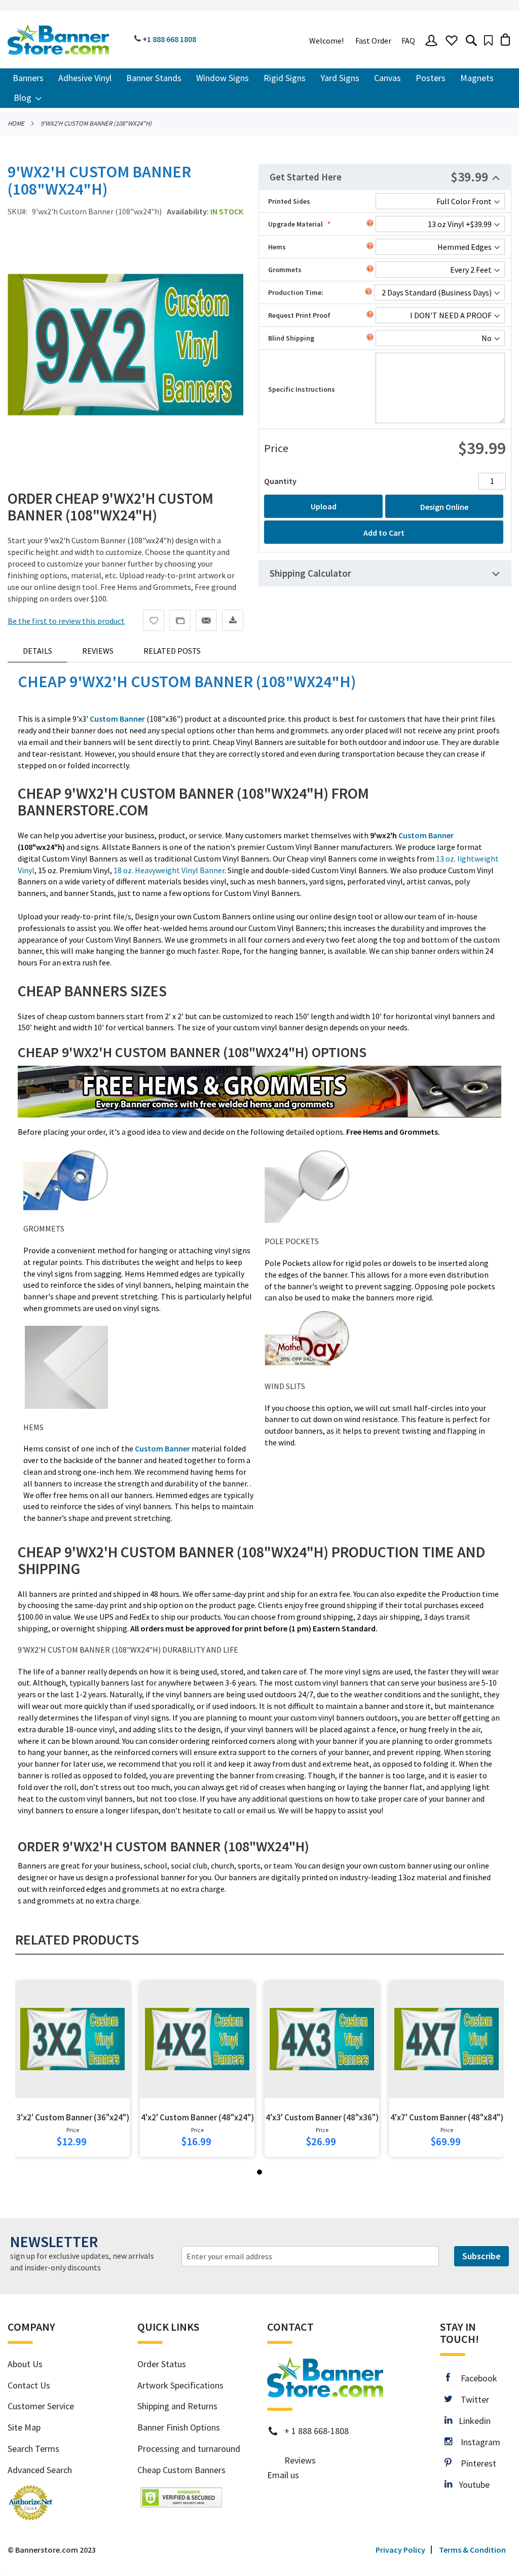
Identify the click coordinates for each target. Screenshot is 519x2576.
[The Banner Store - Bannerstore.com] (58, 40)
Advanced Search (40, 2470)
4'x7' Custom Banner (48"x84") (447, 2117)
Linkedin (471, 2421)
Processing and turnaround (189, 2449)
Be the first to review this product (66, 621)
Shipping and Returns (177, 2406)
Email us (283, 2475)
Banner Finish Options (179, 2427)
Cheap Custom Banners (181, 2470)
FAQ (408, 41)
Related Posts (172, 651)
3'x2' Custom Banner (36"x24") (73, 2117)
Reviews (98, 651)
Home (16, 123)
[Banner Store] (325, 2394)
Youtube (471, 2485)
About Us (25, 2364)
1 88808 (172, 39)
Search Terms (33, 2449)
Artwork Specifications (180, 2385)
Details (38, 651)
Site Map (24, 2427)
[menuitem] (28, 78)
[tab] (385, 177)
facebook (473, 2378)
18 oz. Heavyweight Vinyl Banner (169, 870)
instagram (476, 2442)
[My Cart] (505, 39)
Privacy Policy (400, 2550)
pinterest (474, 2463)
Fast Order (373, 41)
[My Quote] (488, 40)
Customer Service (41, 2406)
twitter (471, 2399)
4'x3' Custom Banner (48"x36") (322, 2117)
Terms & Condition (472, 2550)
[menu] (259, 88)
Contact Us (29, 2385)
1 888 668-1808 (320, 2431)
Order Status (162, 2364)
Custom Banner (425, 835)
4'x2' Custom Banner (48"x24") (197, 2117)
